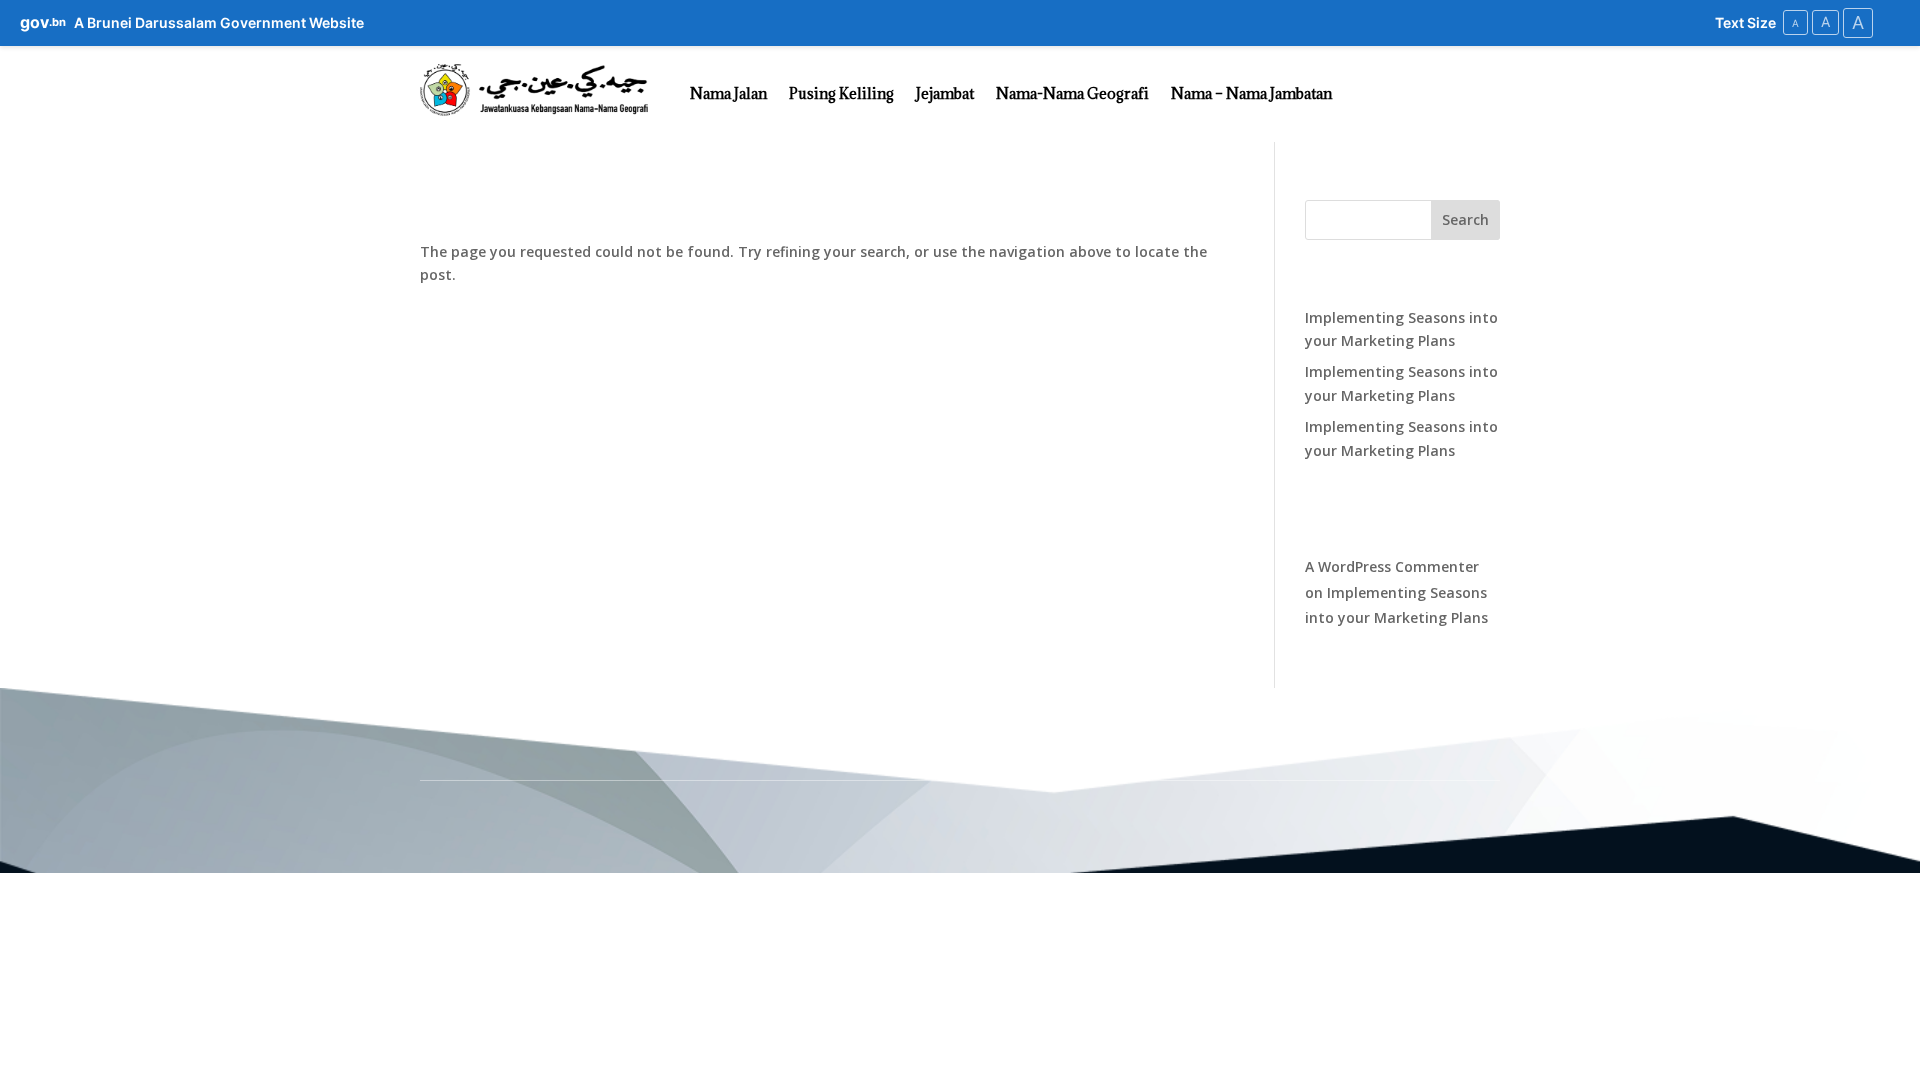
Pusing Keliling (841, 93)
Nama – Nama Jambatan (1251, 93)
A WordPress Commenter (1392, 566)
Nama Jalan (728, 93)
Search (1465, 219)
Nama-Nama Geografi (1072, 93)
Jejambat (945, 93)
